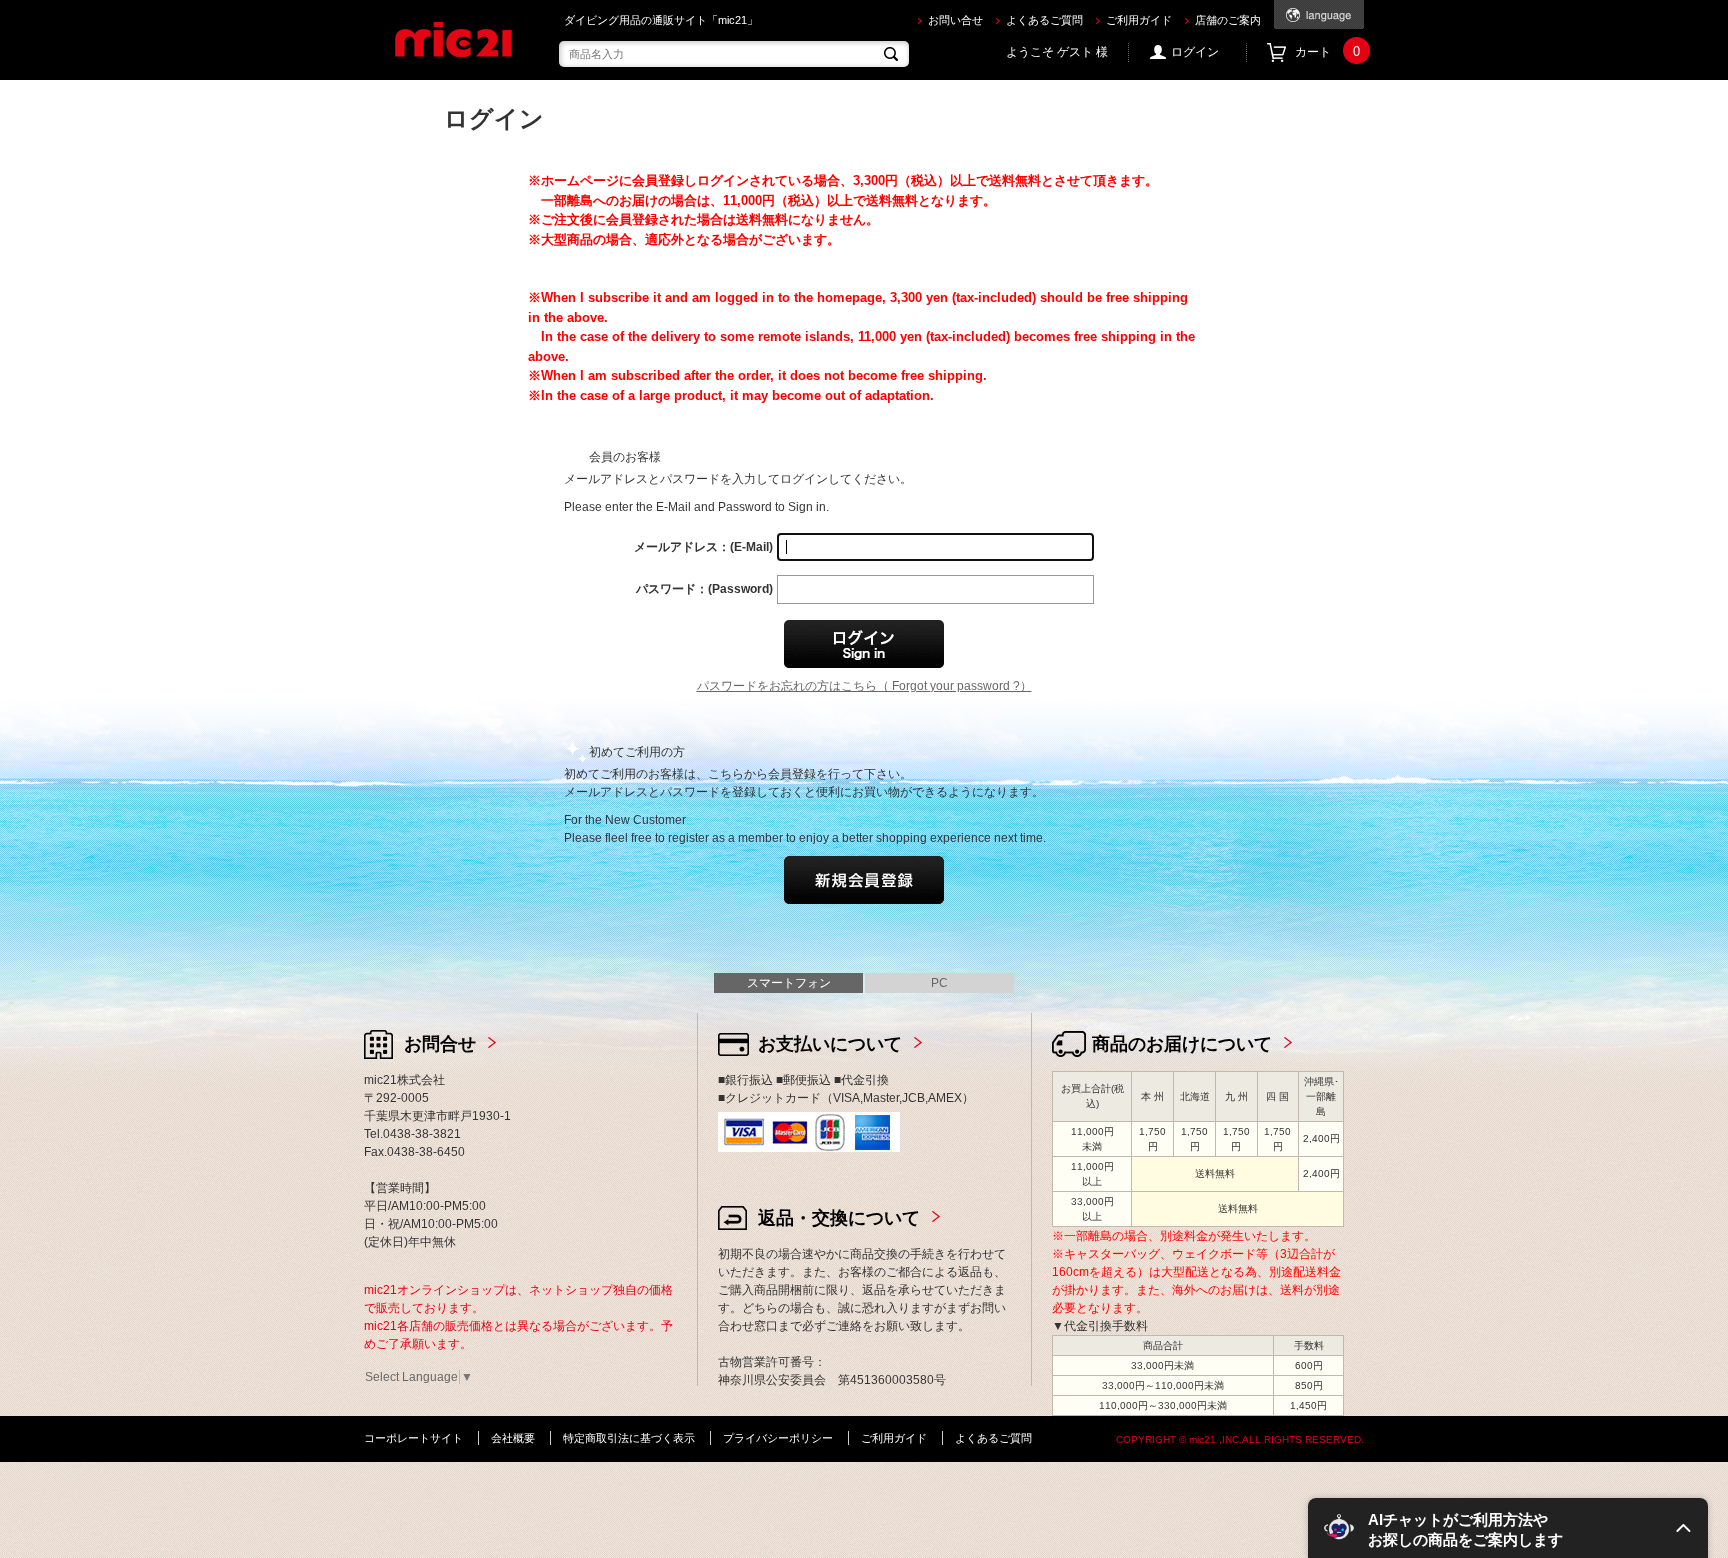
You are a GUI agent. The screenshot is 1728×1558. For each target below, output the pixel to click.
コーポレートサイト (413, 1438)
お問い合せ (955, 20)
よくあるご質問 (1044, 20)
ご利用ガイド (1139, 20)
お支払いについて (830, 1044)
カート (1327, 52)
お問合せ (440, 1044)
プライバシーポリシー (778, 1438)
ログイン (1195, 52)
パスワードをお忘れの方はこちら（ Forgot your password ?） (864, 686)
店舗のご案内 (1228, 20)
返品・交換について (839, 1218)
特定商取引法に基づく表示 (629, 1438)
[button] (1508, 1528)
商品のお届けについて (1182, 1044)
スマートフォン (789, 983)
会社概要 (513, 1438)
